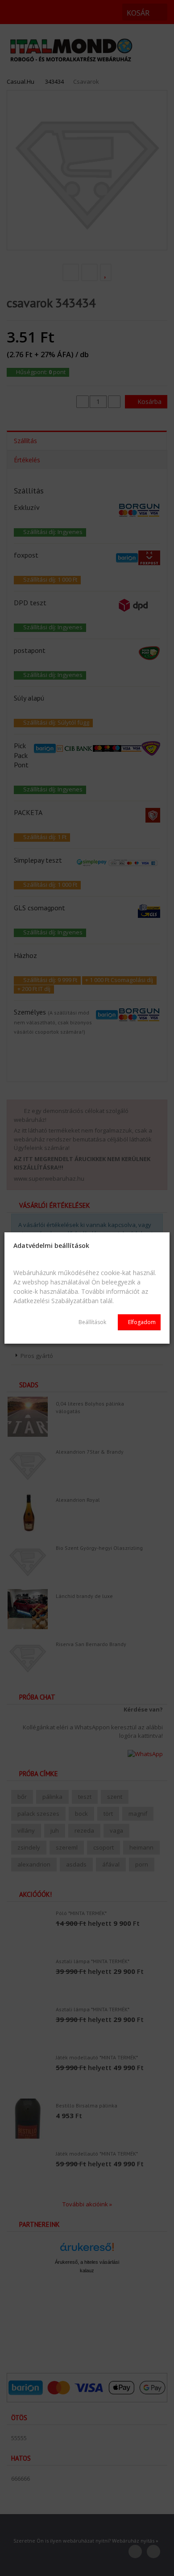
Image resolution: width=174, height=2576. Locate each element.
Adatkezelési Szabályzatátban (56, 1301)
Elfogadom (141, 1322)
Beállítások (92, 1322)
